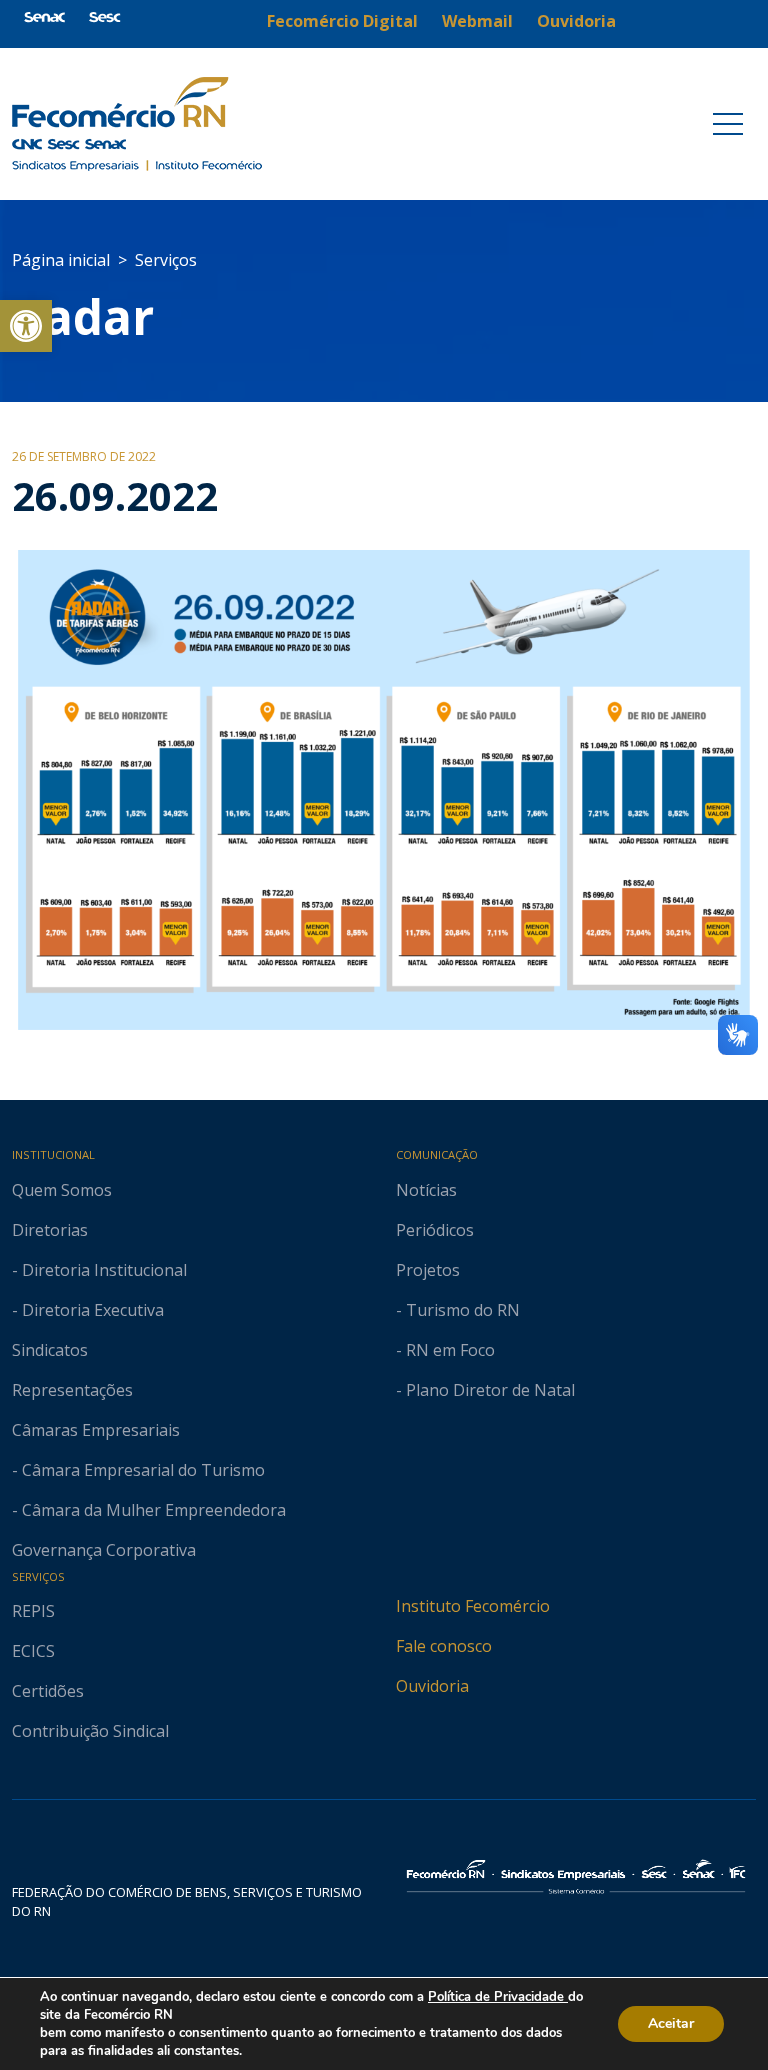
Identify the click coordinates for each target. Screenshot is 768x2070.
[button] (26, 326)
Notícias (426, 1190)
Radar (83, 316)
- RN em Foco (445, 1350)
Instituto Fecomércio (473, 1606)
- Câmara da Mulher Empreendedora (149, 1510)
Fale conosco (444, 1646)
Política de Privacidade (498, 1997)
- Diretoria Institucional (99, 1270)
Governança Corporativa (104, 1550)
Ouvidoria (432, 1686)
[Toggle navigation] (728, 124)
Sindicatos (50, 1350)
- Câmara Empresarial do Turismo (138, 1470)
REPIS (33, 1611)
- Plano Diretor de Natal (485, 1390)
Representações (72, 1390)
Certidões (48, 1691)
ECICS (33, 1651)
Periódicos (435, 1230)
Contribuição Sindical (90, 1731)
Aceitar (671, 2023)
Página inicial (61, 260)
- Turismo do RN (458, 1310)
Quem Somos (62, 1190)
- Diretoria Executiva (88, 1310)
